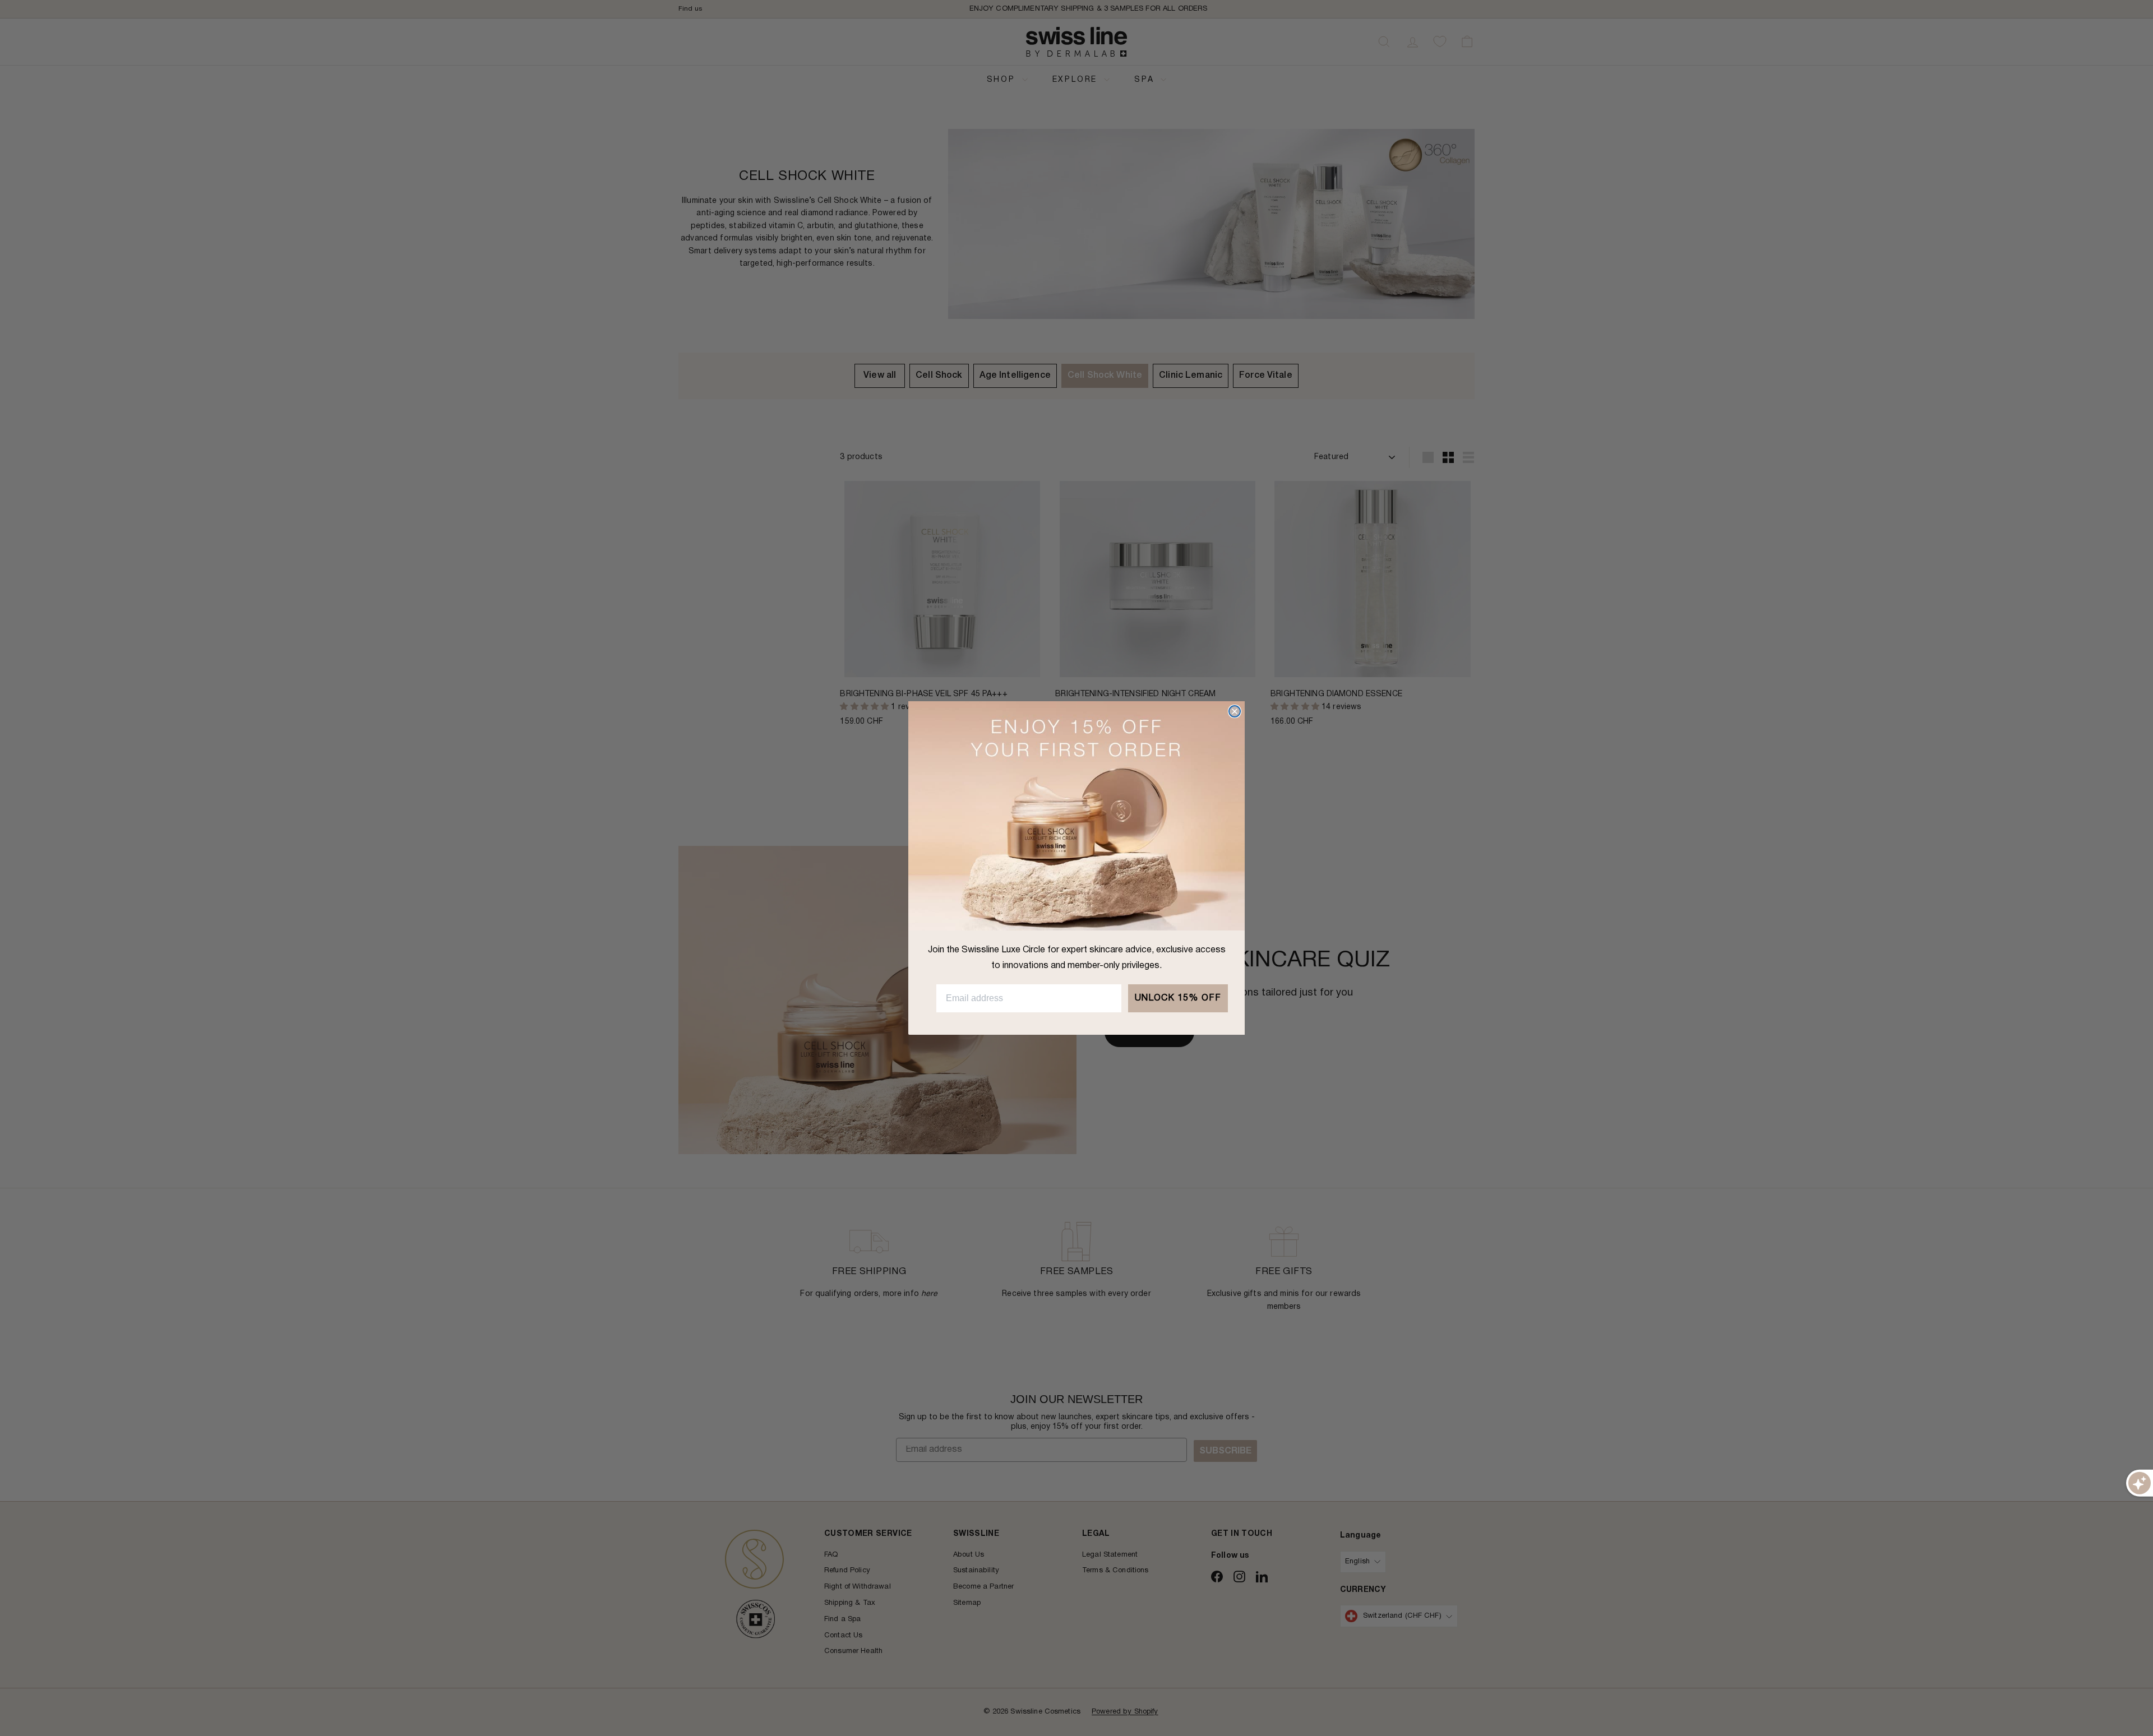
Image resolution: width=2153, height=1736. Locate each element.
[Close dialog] (1235, 711)
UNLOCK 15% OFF (1178, 998)
